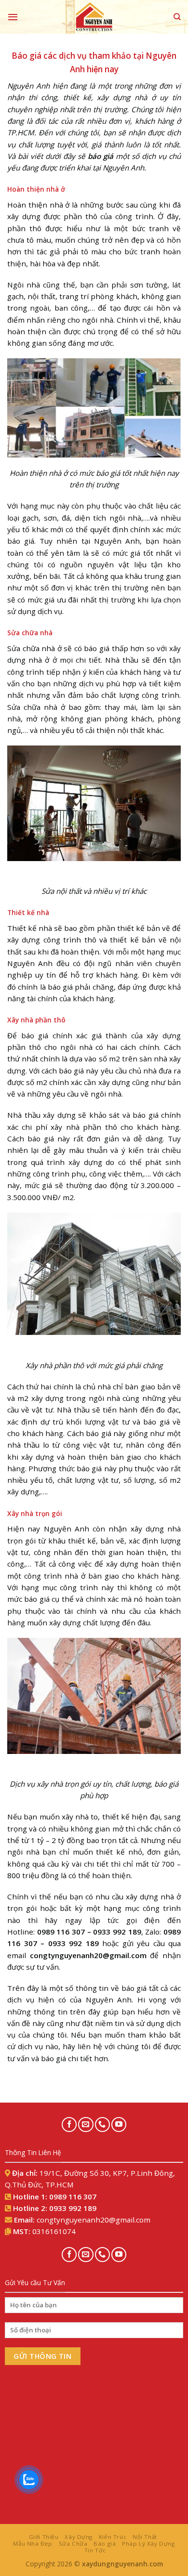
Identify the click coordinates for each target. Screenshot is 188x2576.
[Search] (177, 17)
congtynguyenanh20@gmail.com (88, 1955)
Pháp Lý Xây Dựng (148, 2543)
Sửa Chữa (73, 2543)
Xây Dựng (79, 2537)
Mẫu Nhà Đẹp (33, 2543)
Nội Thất (145, 2537)
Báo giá (105, 2543)
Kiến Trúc (113, 2537)
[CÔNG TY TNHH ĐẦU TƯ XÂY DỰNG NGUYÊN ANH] (94, 17)
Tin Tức (95, 2550)
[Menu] (13, 17)
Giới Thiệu (44, 2537)
